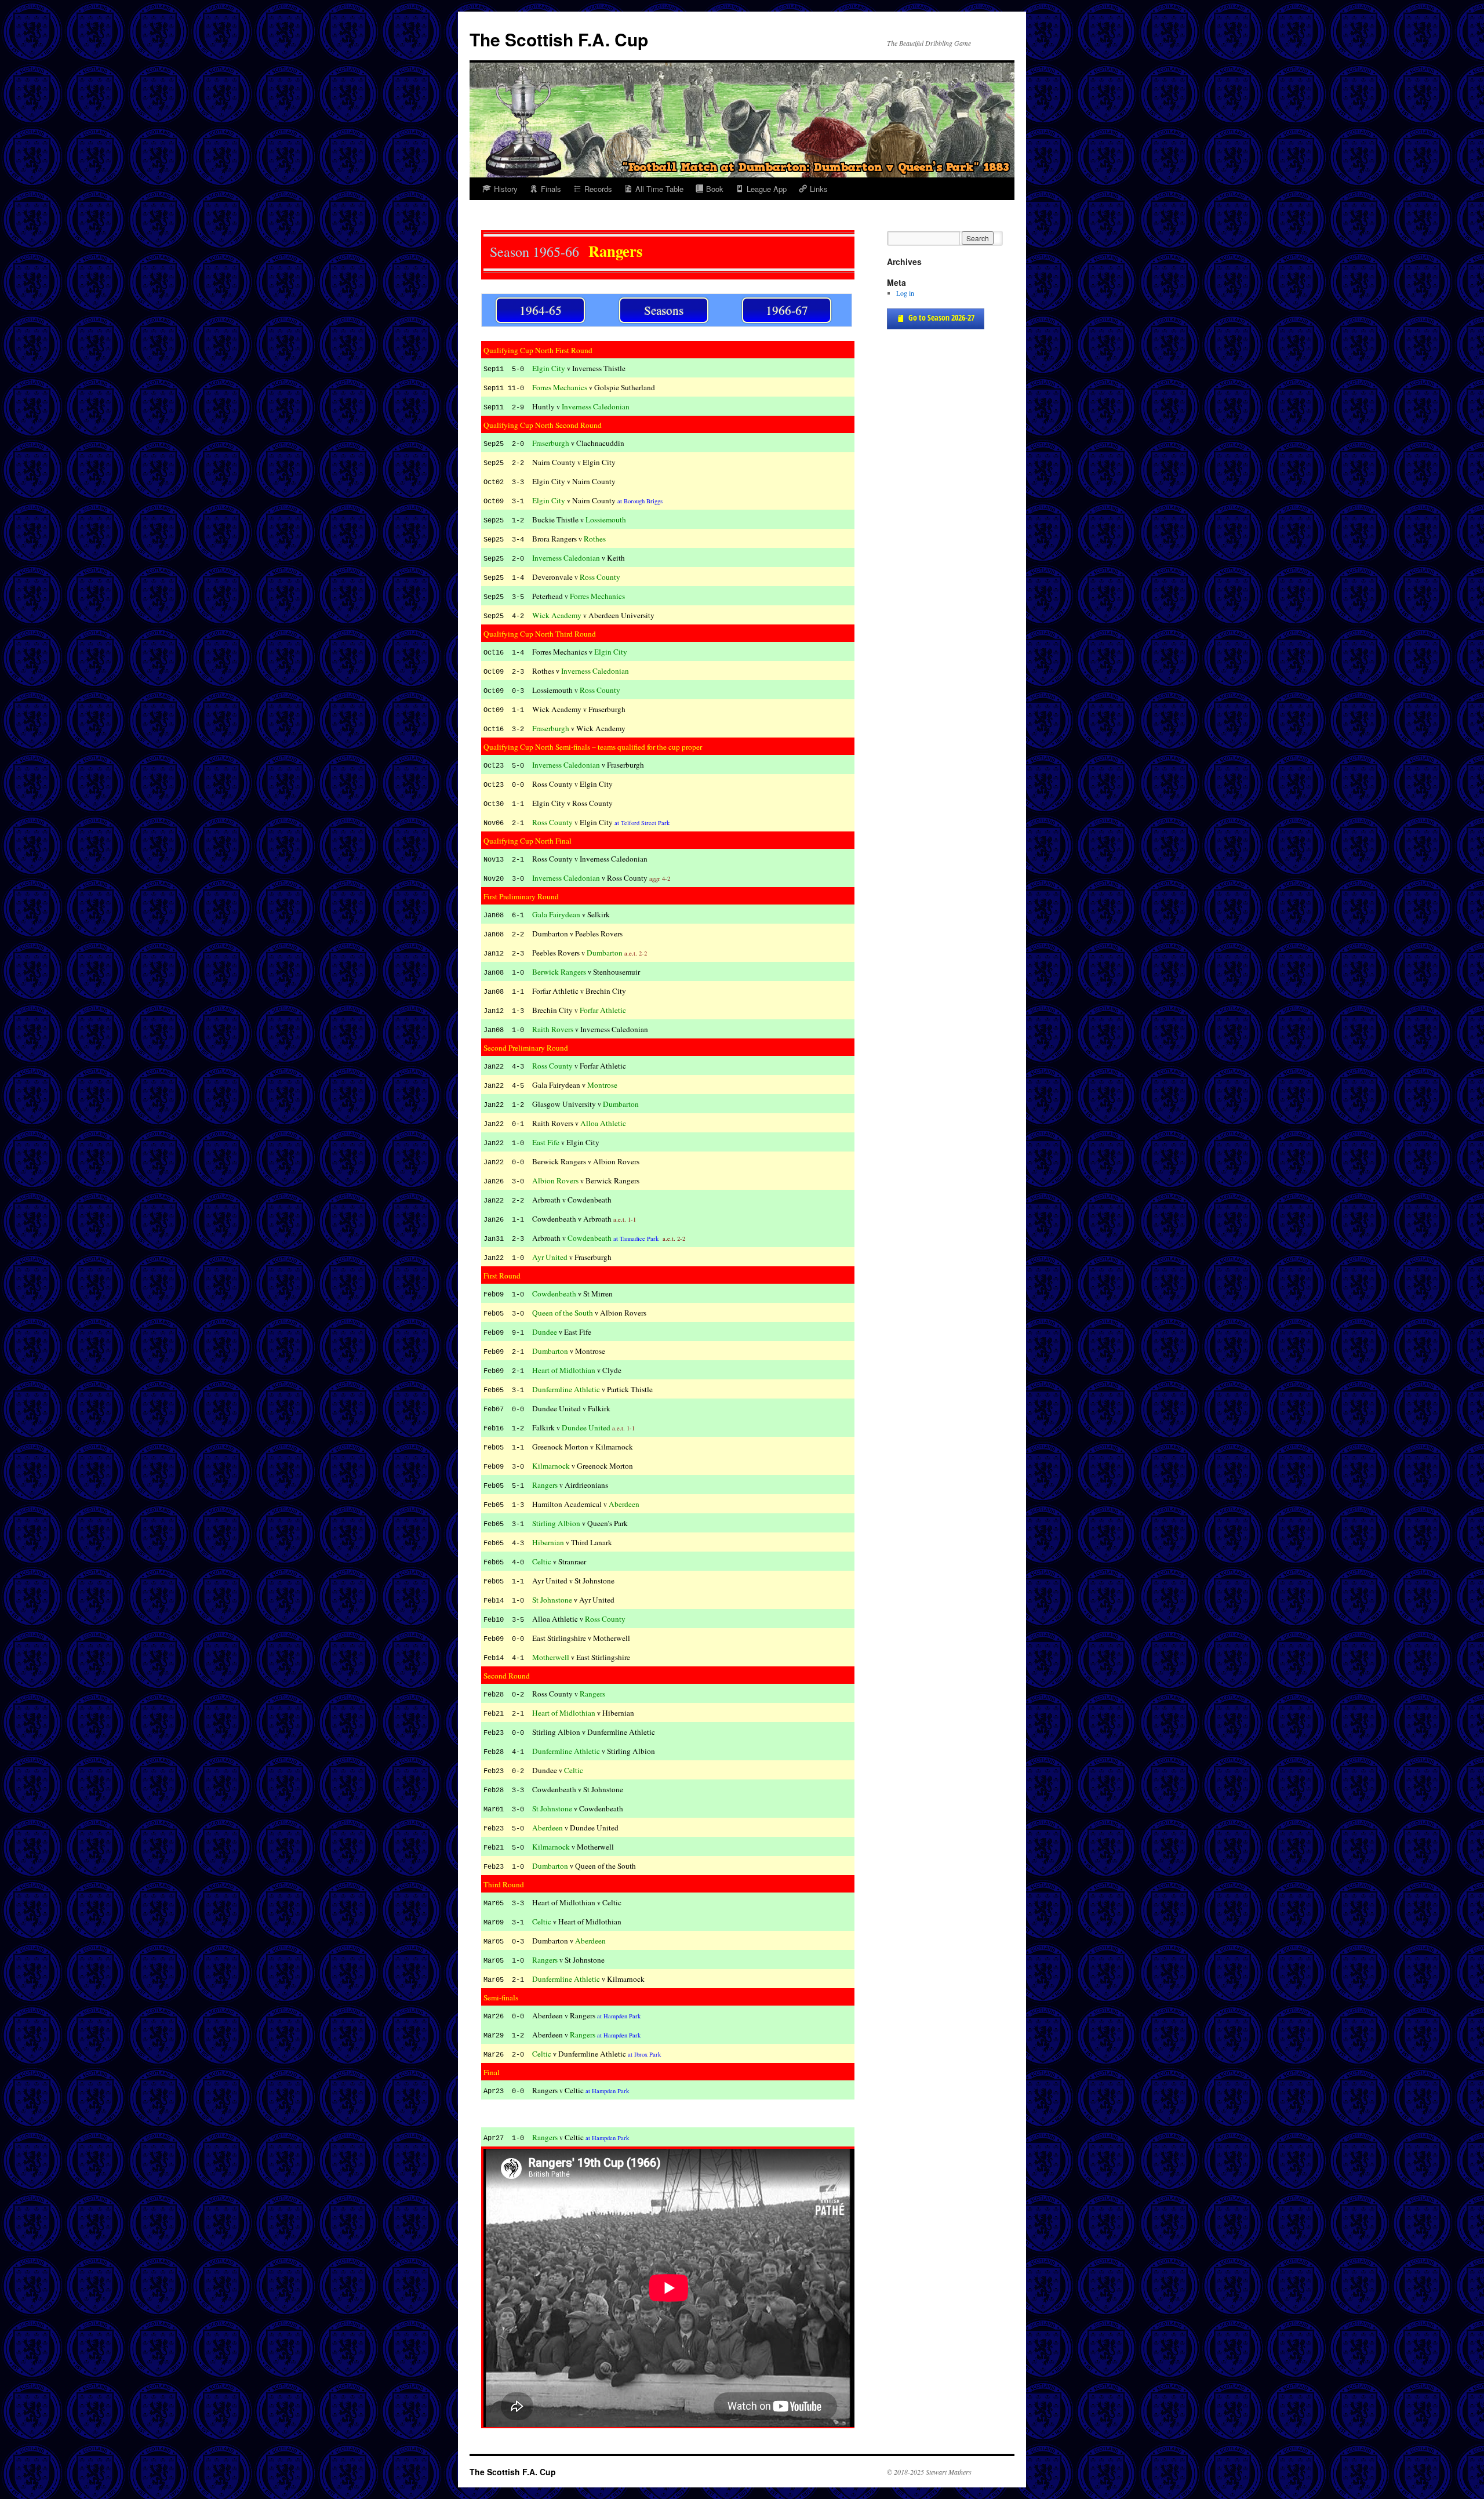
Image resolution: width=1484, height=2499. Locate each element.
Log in (905, 293)
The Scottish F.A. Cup (559, 39)
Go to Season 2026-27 (941, 317)
